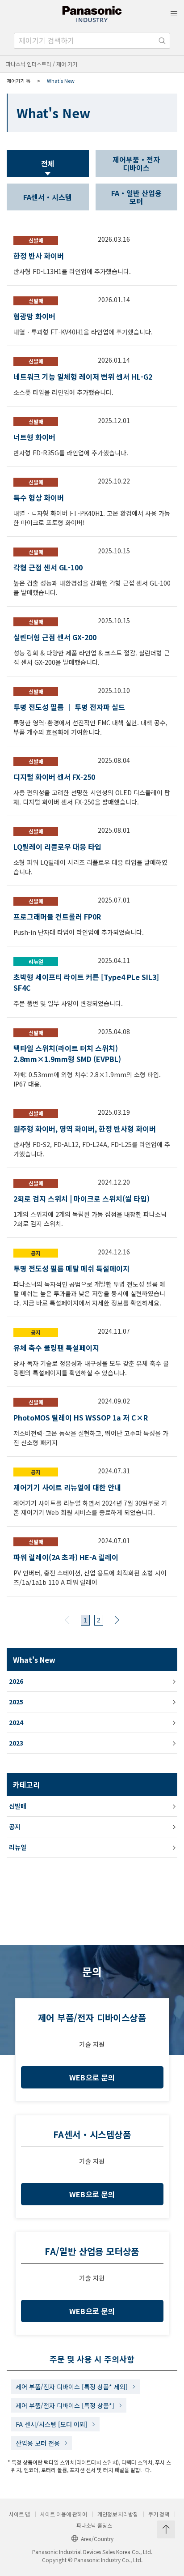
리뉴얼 (36, 961)
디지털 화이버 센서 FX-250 (54, 777)
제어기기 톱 (19, 81)
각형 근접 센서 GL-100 (48, 567)
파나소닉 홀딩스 (94, 2525)
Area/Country (97, 2539)
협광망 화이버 (34, 316)
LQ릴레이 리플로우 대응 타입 (57, 847)
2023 (16, 1743)
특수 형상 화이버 (39, 497)
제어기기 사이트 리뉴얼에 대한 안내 (67, 1487)
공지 (36, 1253)
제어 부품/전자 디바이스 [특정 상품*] (65, 2405)
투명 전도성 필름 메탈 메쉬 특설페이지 (71, 1268)
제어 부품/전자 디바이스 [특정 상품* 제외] (72, 2387)
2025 (16, 1702)
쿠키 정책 (159, 2514)
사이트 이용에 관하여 (64, 2514)
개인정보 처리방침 (118, 2514)
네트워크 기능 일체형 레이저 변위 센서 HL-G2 (83, 377)
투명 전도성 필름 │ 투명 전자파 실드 (69, 707)
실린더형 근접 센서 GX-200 (55, 637)
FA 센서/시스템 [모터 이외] (52, 2424)
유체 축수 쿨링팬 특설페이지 (56, 1348)
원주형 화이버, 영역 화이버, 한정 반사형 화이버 (85, 1129)
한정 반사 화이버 (39, 256)
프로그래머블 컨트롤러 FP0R (57, 916)
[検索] (162, 41)
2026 (16, 1681)
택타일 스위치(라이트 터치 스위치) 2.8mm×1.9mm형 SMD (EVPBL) (67, 1053)
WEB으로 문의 (92, 2077)
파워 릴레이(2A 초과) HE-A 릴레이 (66, 1557)
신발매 (36, 240)
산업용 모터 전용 (38, 2443)
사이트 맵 (19, 2514)
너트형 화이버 (34, 437)
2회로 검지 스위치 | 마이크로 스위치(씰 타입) (82, 1198)
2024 (16, 1722)
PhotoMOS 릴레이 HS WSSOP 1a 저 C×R (81, 1417)
